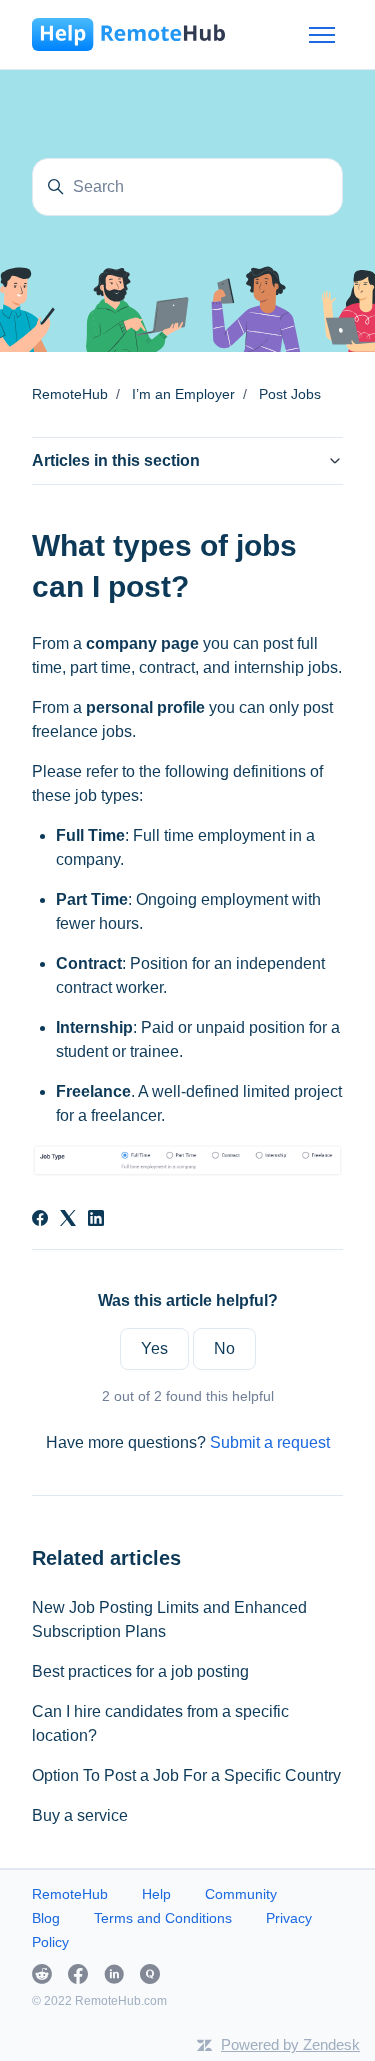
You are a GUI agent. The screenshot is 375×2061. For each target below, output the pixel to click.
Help (156, 1894)
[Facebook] (40, 1220)
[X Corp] (68, 1220)
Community (241, 1894)
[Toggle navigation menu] (322, 35)
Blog (46, 1918)
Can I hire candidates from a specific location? (160, 1723)
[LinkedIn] (96, 1220)
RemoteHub (70, 394)
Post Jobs (290, 394)
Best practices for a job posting (140, 1671)
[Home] (128, 34)
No (224, 1348)
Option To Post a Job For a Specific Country (186, 1775)
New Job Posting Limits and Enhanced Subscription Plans (169, 1619)
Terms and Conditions (163, 1918)
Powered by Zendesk (290, 2044)
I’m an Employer (183, 394)
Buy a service (80, 1815)
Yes (154, 1348)
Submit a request (270, 1442)
